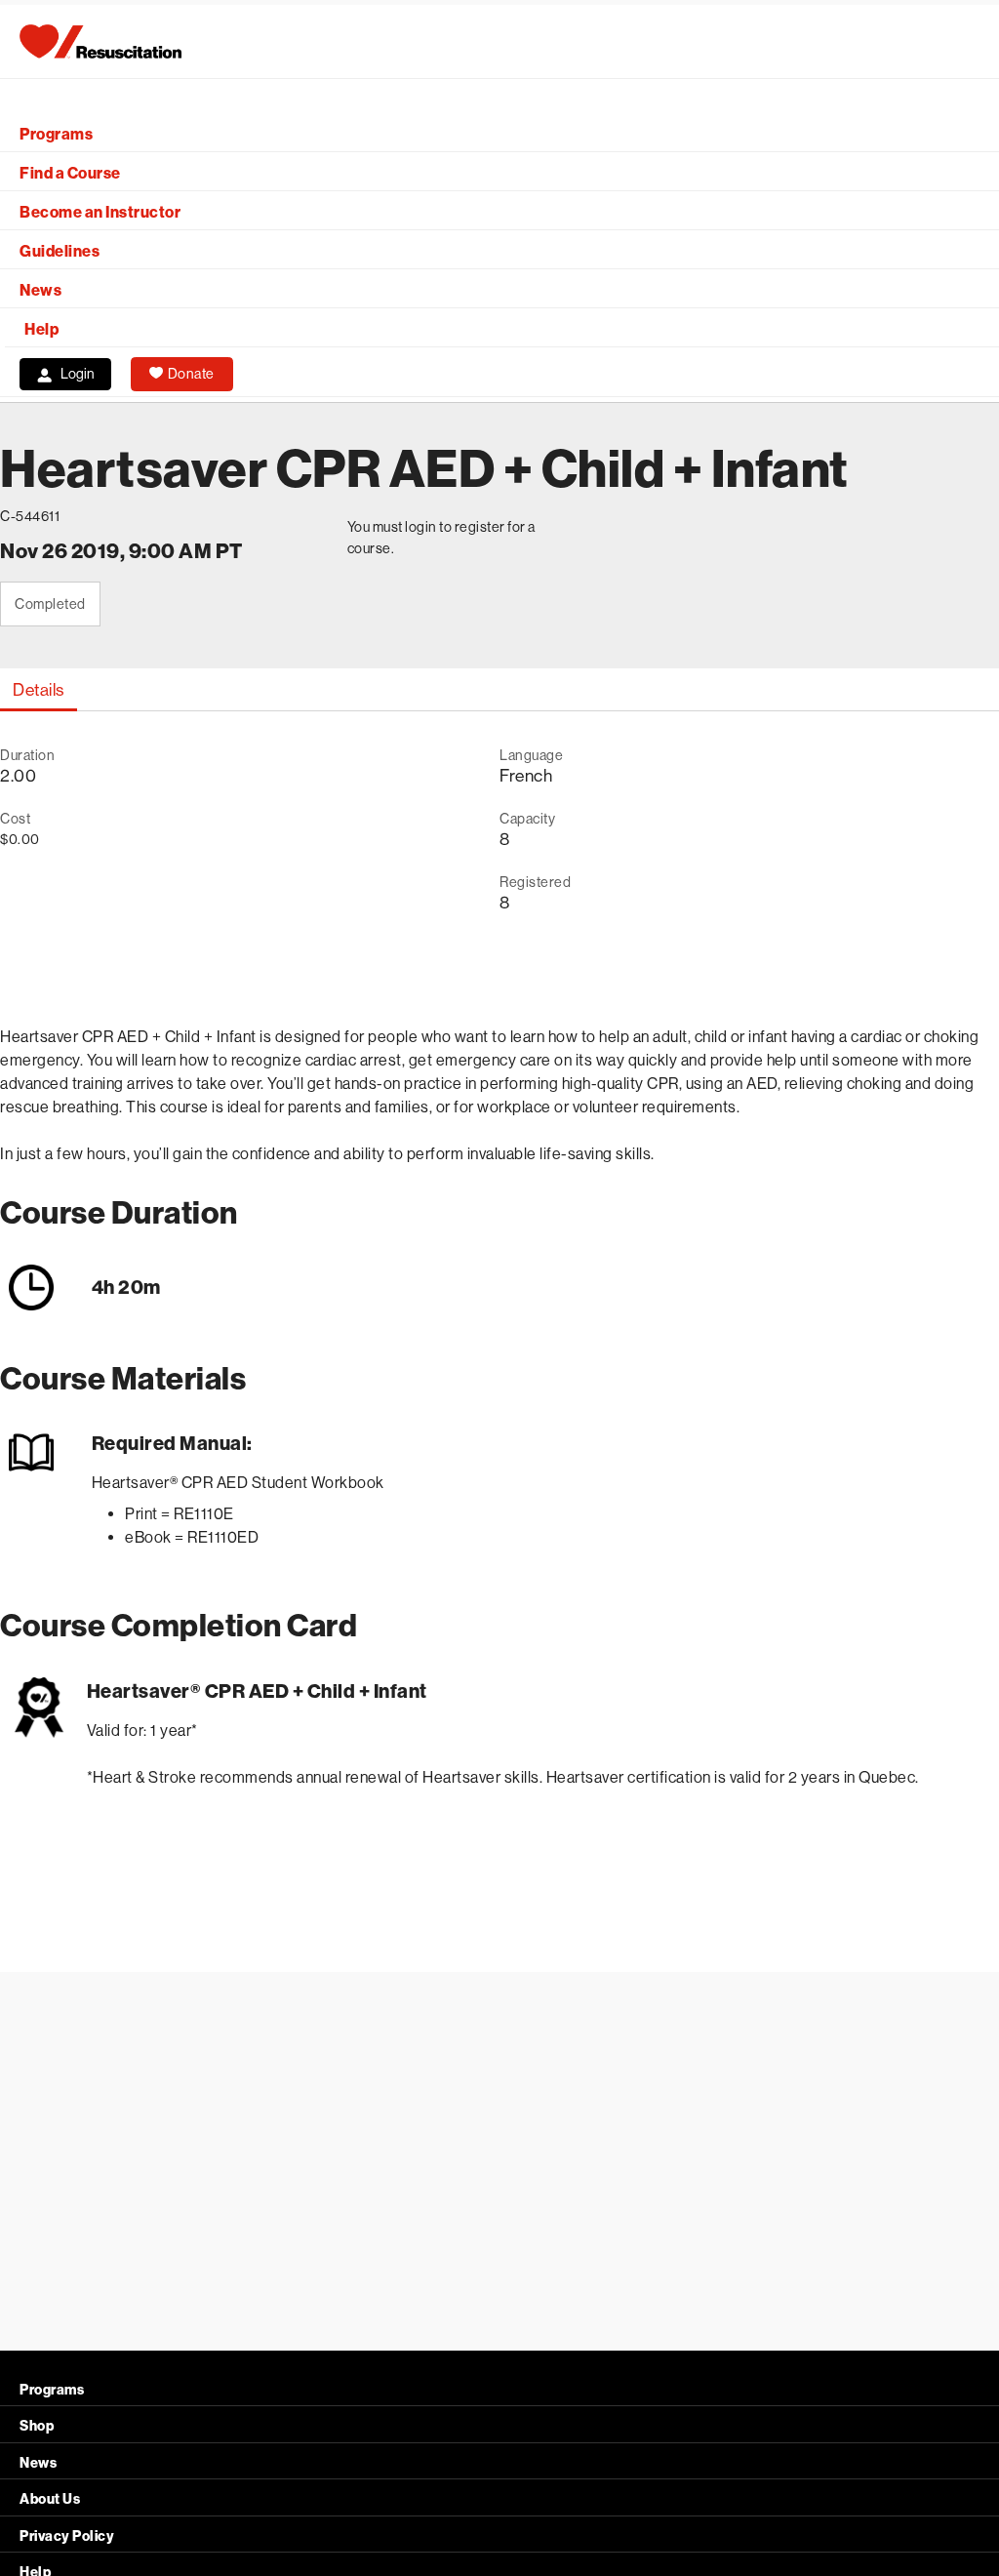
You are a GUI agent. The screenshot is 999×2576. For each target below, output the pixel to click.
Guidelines (60, 251)
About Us (50, 2499)
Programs (56, 134)
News (40, 290)
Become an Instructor (100, 212)
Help (41, 329)
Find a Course (70, 173)
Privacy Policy (67, 2536)
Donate (191, 374)
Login (78, 374)
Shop (37, 2426)
